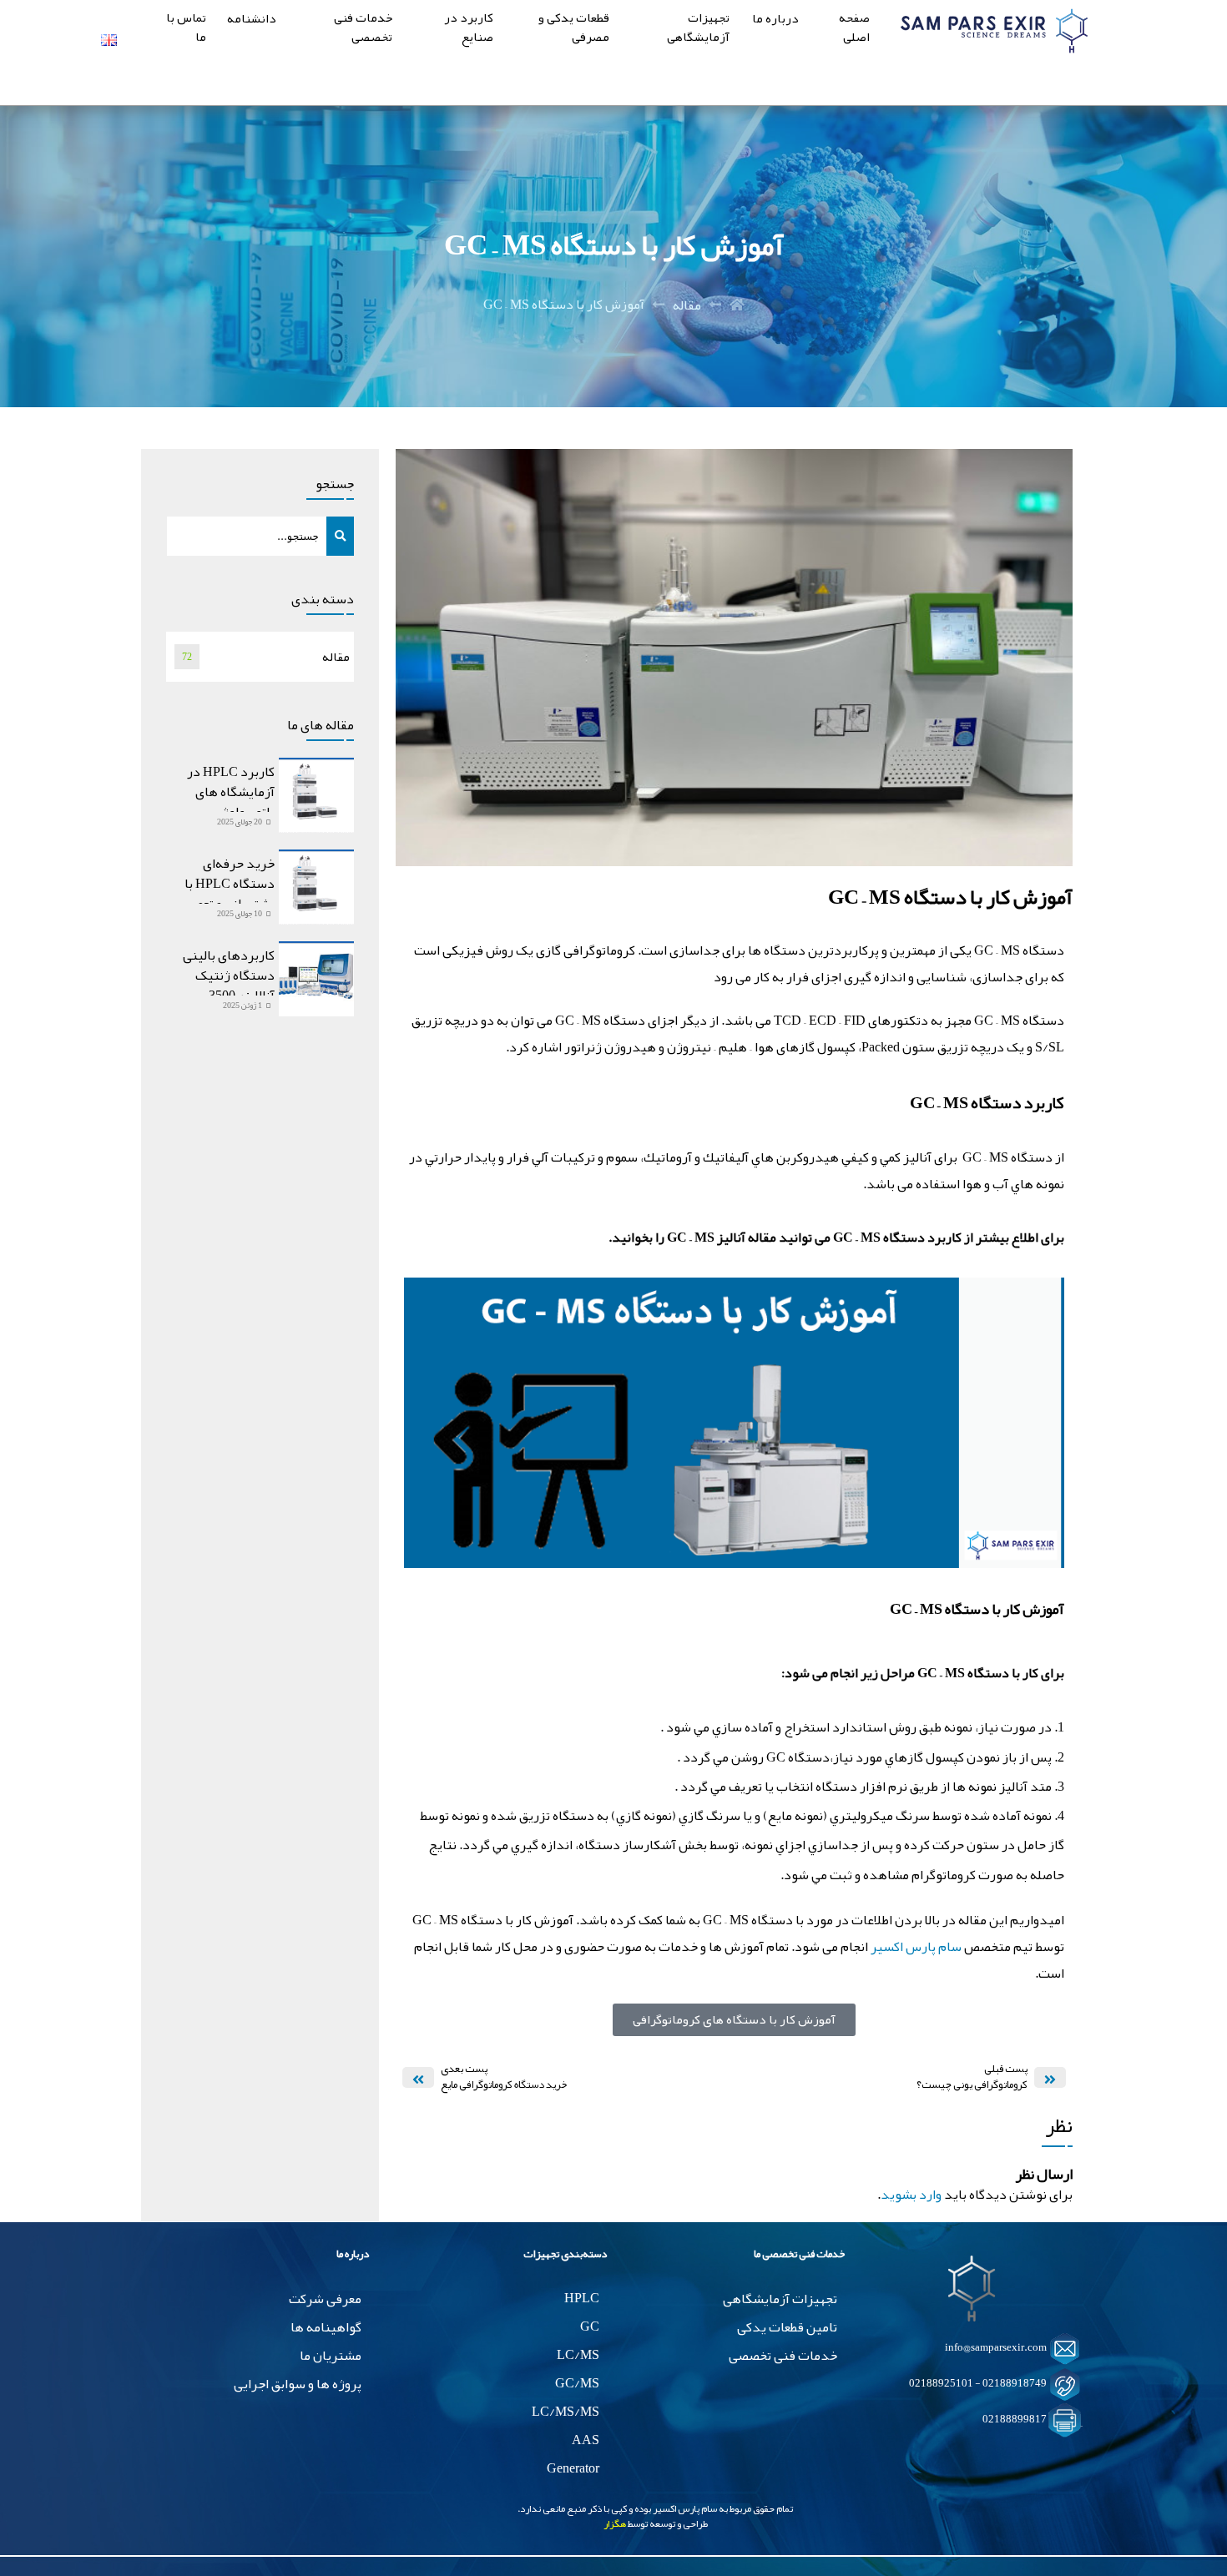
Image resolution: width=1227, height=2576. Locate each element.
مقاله (687, 305)
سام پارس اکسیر (916, 1947)
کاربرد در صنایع (469, 29)
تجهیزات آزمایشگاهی (698, 29)
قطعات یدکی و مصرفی (574, 29)
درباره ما (775, 20)
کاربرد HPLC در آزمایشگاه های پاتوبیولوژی (231, 792)
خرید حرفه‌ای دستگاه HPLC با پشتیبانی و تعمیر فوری (230, 894)
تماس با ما (186, 29)
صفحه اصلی (854, 29)
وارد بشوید (911, 2195)
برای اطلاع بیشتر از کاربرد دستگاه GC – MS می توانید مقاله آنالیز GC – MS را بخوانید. (836, 1238)
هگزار (615, 2523)
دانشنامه (252, 20)
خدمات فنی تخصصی (363, 29)
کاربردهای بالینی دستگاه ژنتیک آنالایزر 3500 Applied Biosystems (222, 986)
